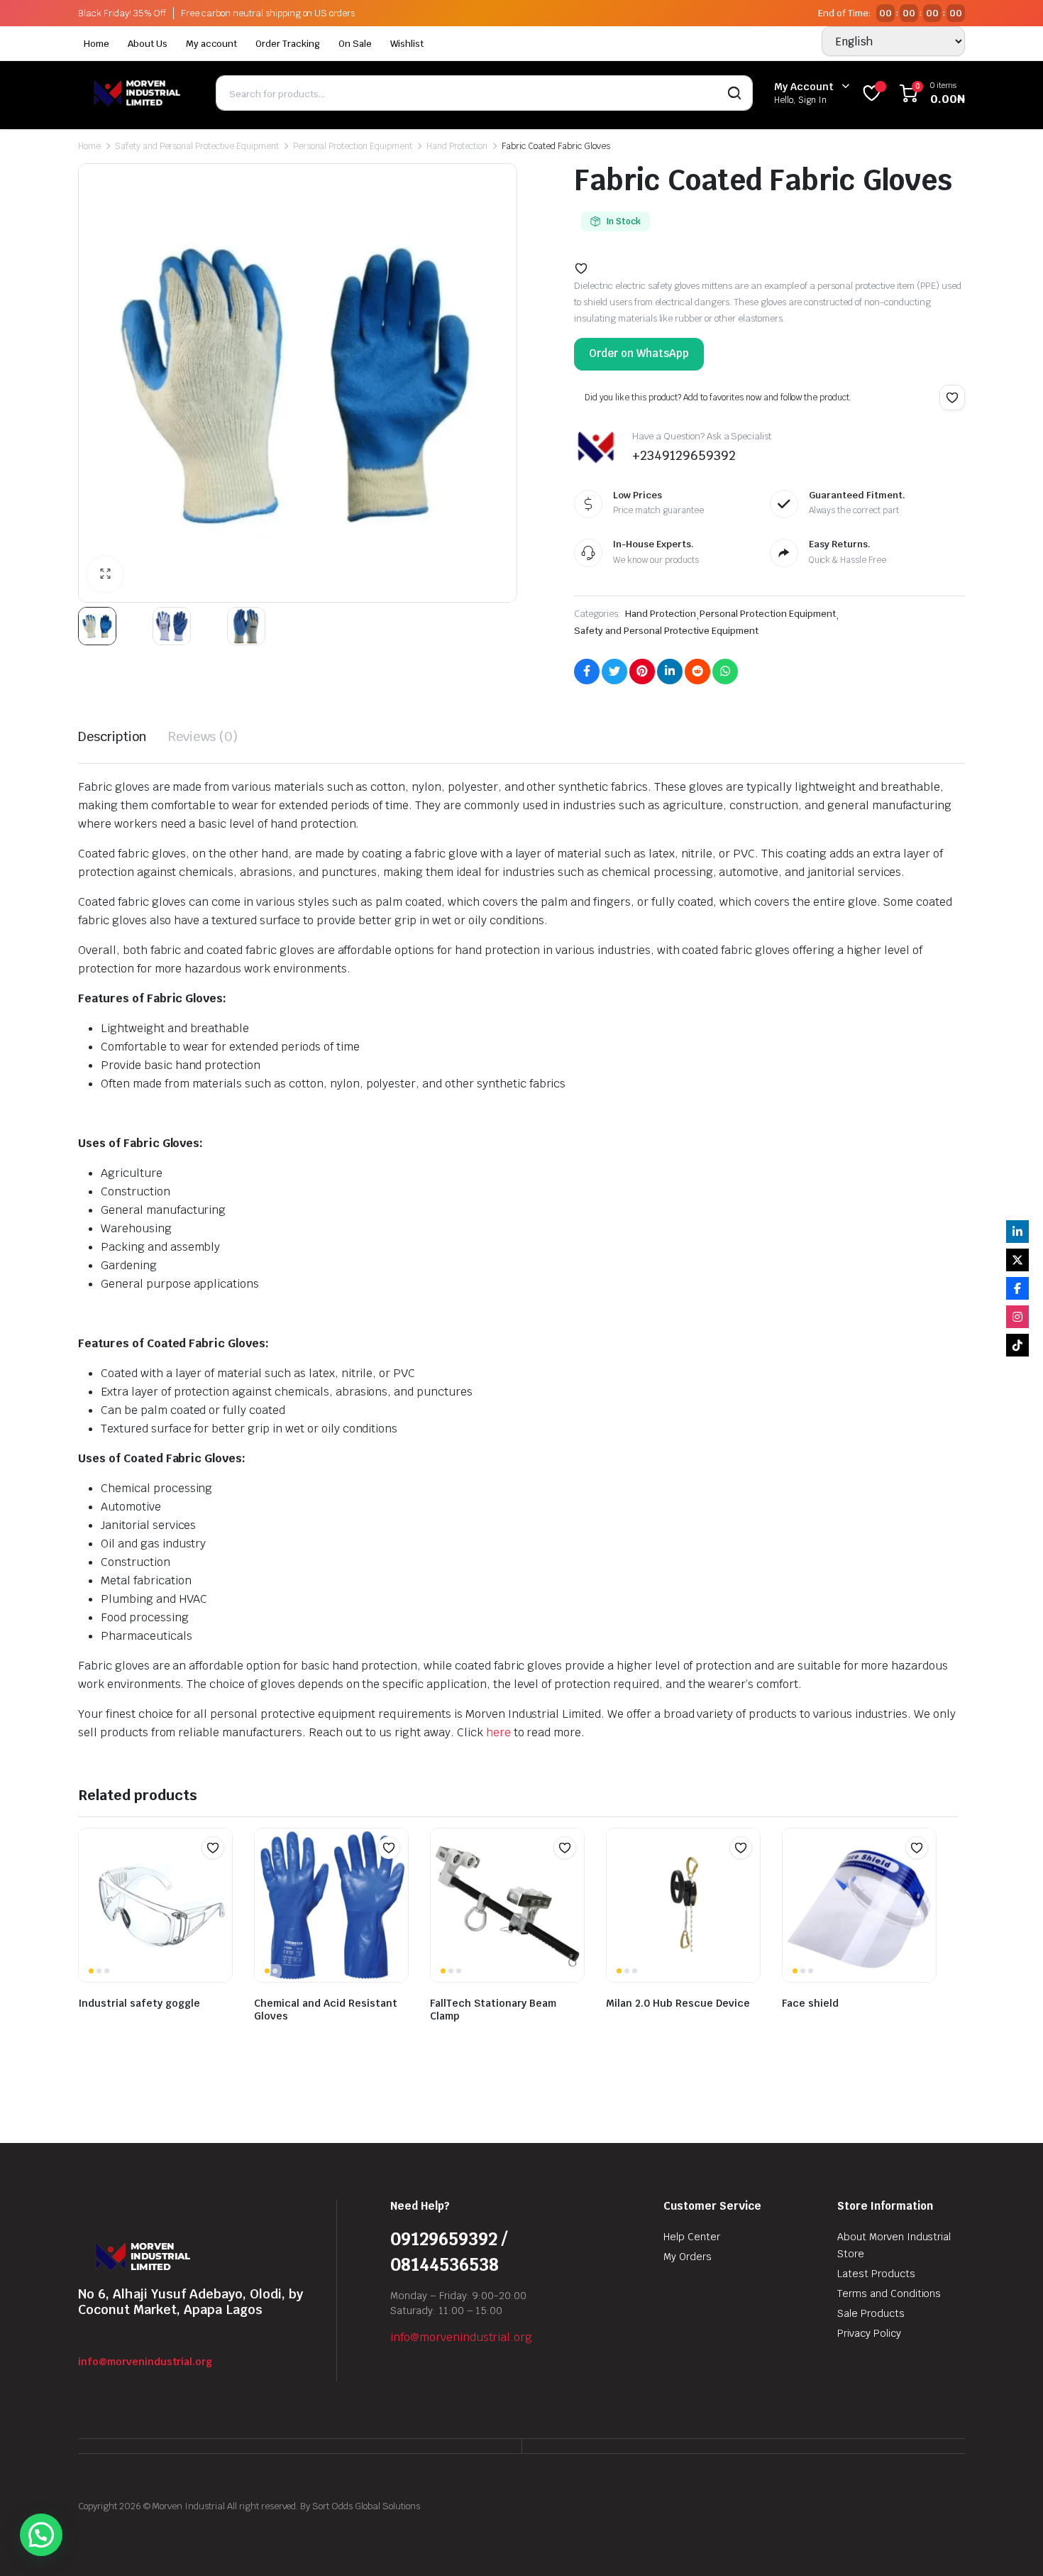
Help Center (692, 2237)
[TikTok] (1017, 1345)
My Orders (688, 2257)
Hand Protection (457, 146)
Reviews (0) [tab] (203, 736)
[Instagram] (1017, 1317)
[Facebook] (1017, 1288)
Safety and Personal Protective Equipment (197, 146)
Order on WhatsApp (639, 353)
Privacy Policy (869, 2333)
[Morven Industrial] (136, 93)
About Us (148, 44)
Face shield (810, 2003)
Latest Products (876, 2274)
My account (212, 44)
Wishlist (407, 44)
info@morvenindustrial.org (145, 2362)
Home (96, 44)
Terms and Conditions (889, 2293)
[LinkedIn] (1017, 1232)
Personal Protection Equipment (353, 146)
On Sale (355, 44)
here (497, 1732)
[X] (1017, 1260)
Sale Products (871, 2313)
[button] (105, 574)
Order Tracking (288, 44)
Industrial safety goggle (139, 2003)
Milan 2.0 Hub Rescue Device (678, 2003)
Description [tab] (112, 736)
